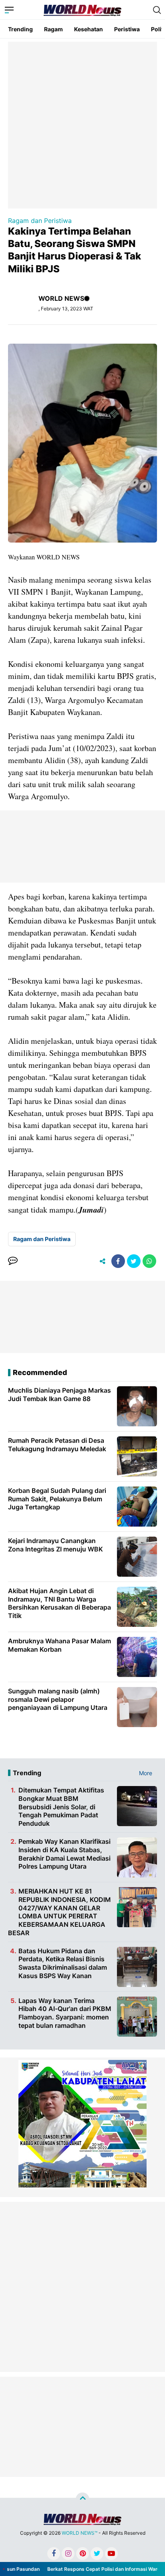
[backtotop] (82, 2499)
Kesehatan (89, 29)
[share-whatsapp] (149, 1261)
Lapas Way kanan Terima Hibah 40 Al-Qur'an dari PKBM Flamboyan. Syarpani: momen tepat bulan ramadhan (65, 2013)
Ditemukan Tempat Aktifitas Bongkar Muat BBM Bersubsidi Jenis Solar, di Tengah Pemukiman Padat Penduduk (61, 1807)
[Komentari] (13, 1261)
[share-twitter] (134, 1261)
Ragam (53, 29)
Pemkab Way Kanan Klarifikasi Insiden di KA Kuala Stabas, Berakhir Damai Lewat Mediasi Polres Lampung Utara (64, 1854)
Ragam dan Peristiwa (40, 221)
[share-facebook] (118, 1261)
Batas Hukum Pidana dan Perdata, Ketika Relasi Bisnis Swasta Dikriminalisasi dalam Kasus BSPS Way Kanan (63, 1963)
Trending (20, 29)
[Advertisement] (82, 124)
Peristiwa (127, 29)
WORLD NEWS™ (79, 2533)
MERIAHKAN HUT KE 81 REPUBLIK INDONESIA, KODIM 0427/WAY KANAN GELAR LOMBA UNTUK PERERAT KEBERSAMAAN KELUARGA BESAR (59, 1912)
